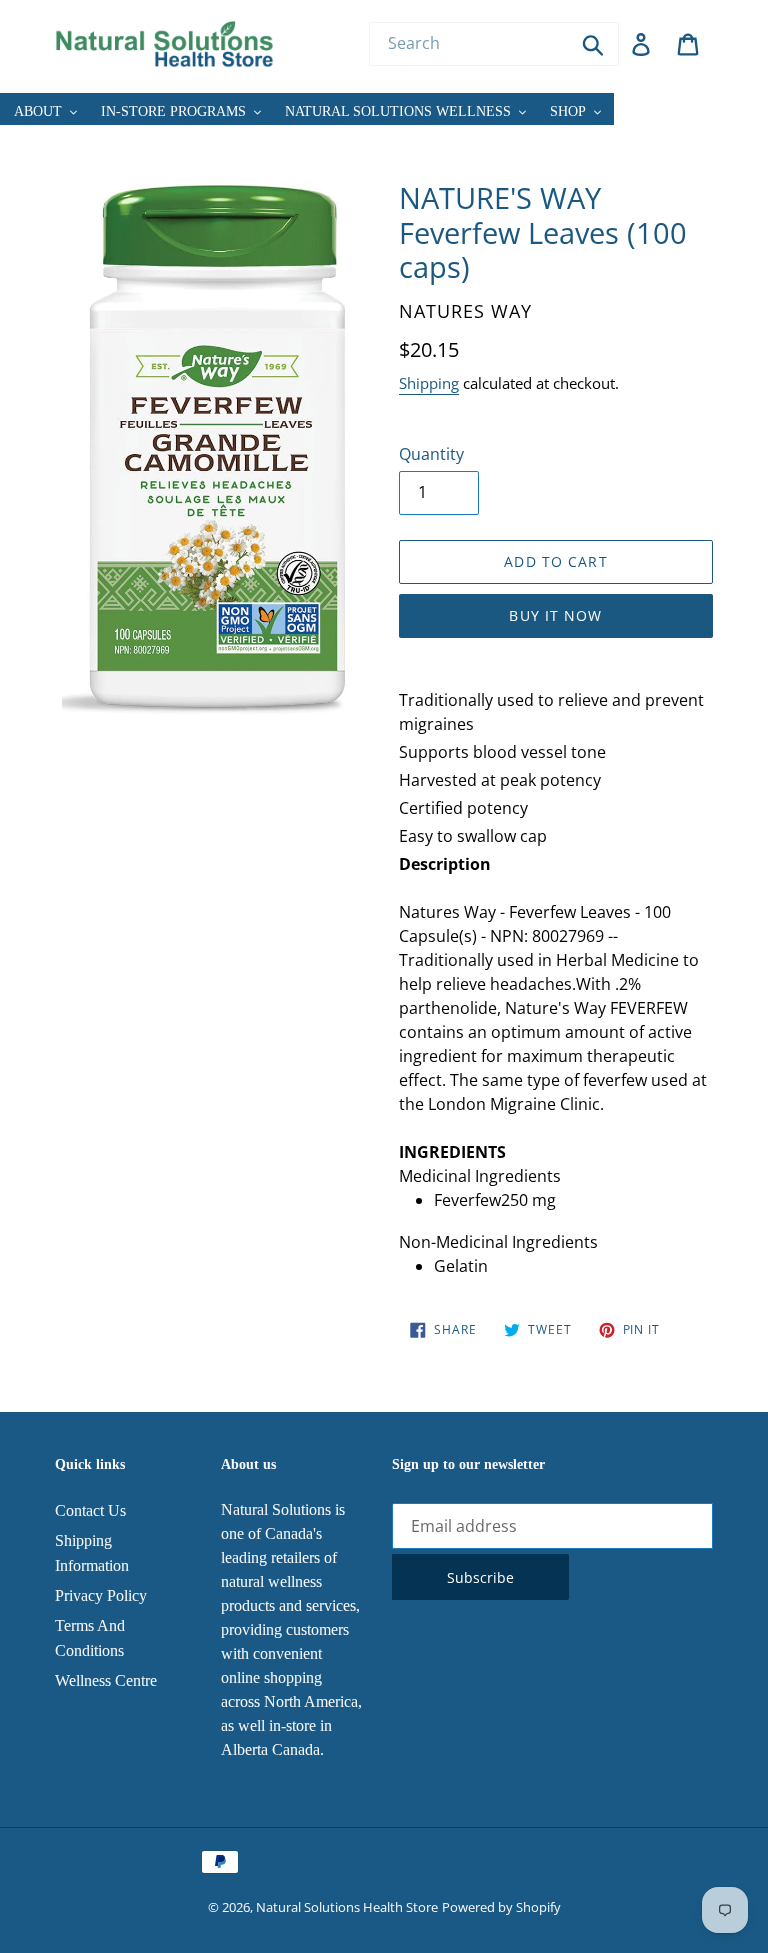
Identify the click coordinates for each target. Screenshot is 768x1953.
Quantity (431, 454)
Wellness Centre (106, 1680)
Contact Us (90, 1510)
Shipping (429, 383)
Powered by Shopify (501, 1907)
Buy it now (555, 615)
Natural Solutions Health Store (347, 1907)
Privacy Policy (101, 1595)
